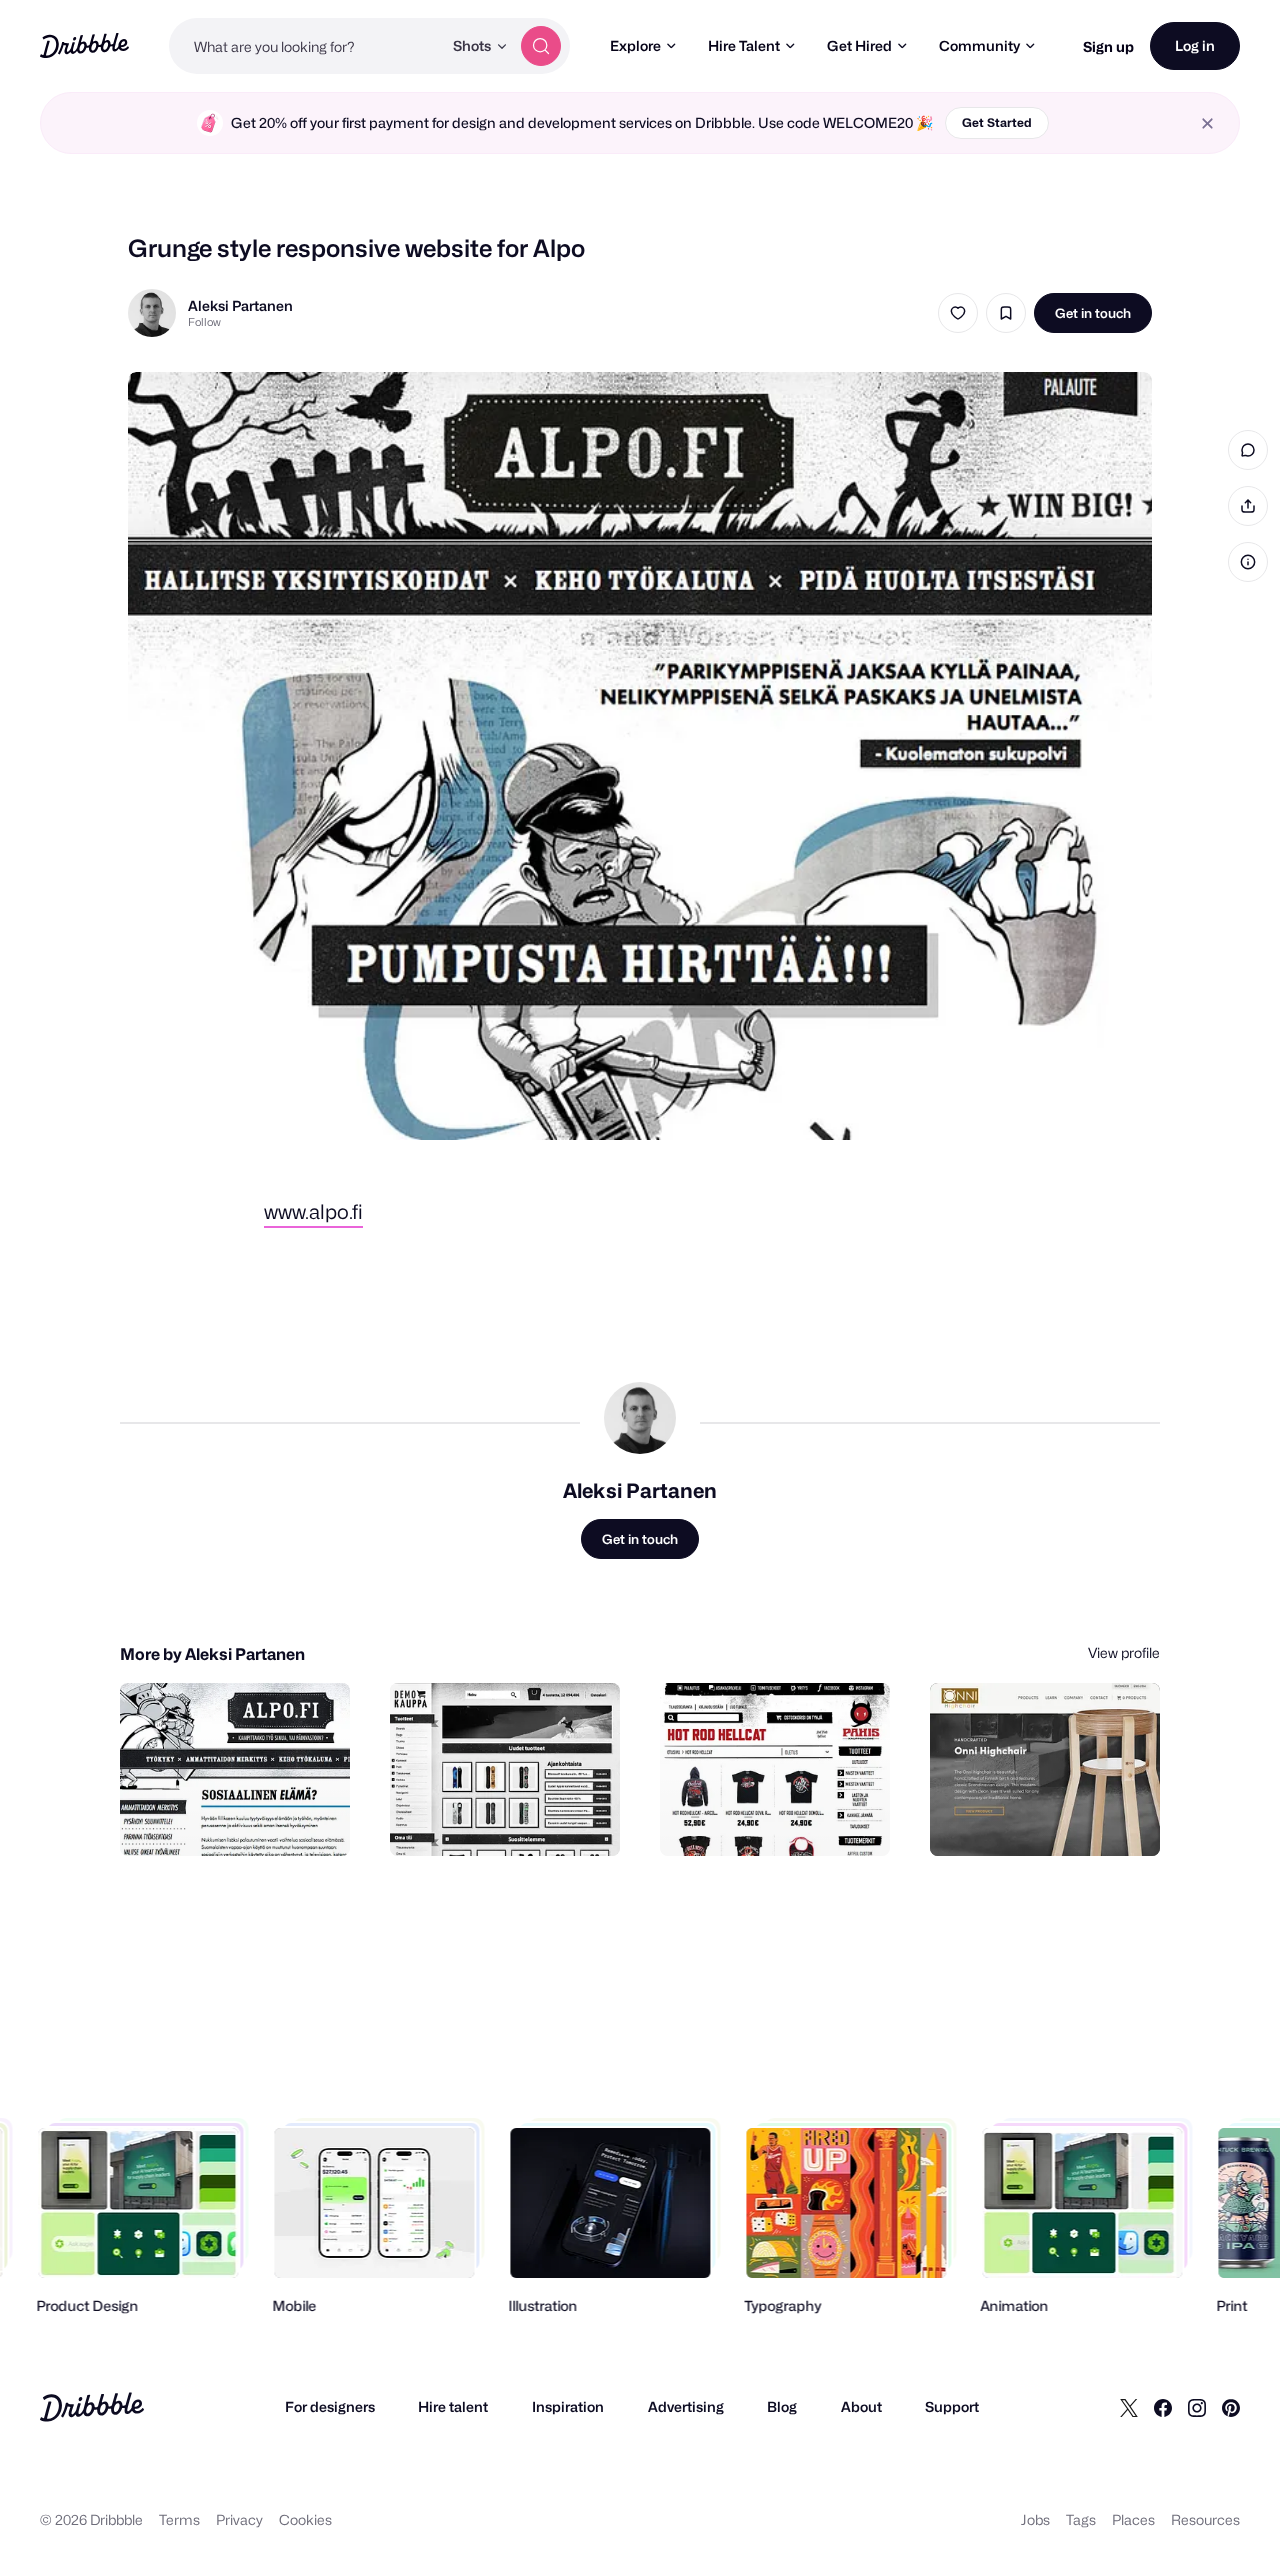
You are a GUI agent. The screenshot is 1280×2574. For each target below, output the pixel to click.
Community (979, 45)
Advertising (686, 2406)
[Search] (541, 46)
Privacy (239, 2519)
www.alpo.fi (313, 1212)
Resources (1205, 2519)
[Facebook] (1163, 2407)
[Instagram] (1197, 2407)
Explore (635, 45)
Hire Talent (744, 45)
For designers (330, 2406)
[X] (1129, 2407)
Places (1133, 2519)
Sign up (1108, 46)
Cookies (305, 2519)
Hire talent (453, 2406)
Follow (204, 322)
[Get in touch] (233, 1819)
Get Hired (859, 45)
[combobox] (305, 46)
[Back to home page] (84, 45)
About (861, 2406)
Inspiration (568, 2406)
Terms (179, 2519)
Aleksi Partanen (240, 305)
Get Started (997, 122)
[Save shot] (1006, 313)
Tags (1081, 2519)
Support (952, 2406)
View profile (1124, 1652)
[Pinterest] (1231, 2407)
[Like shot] (958, 313)
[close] (1207, 123)
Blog (782, 2406)
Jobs (1035, 2519)
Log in (1195, 45)
